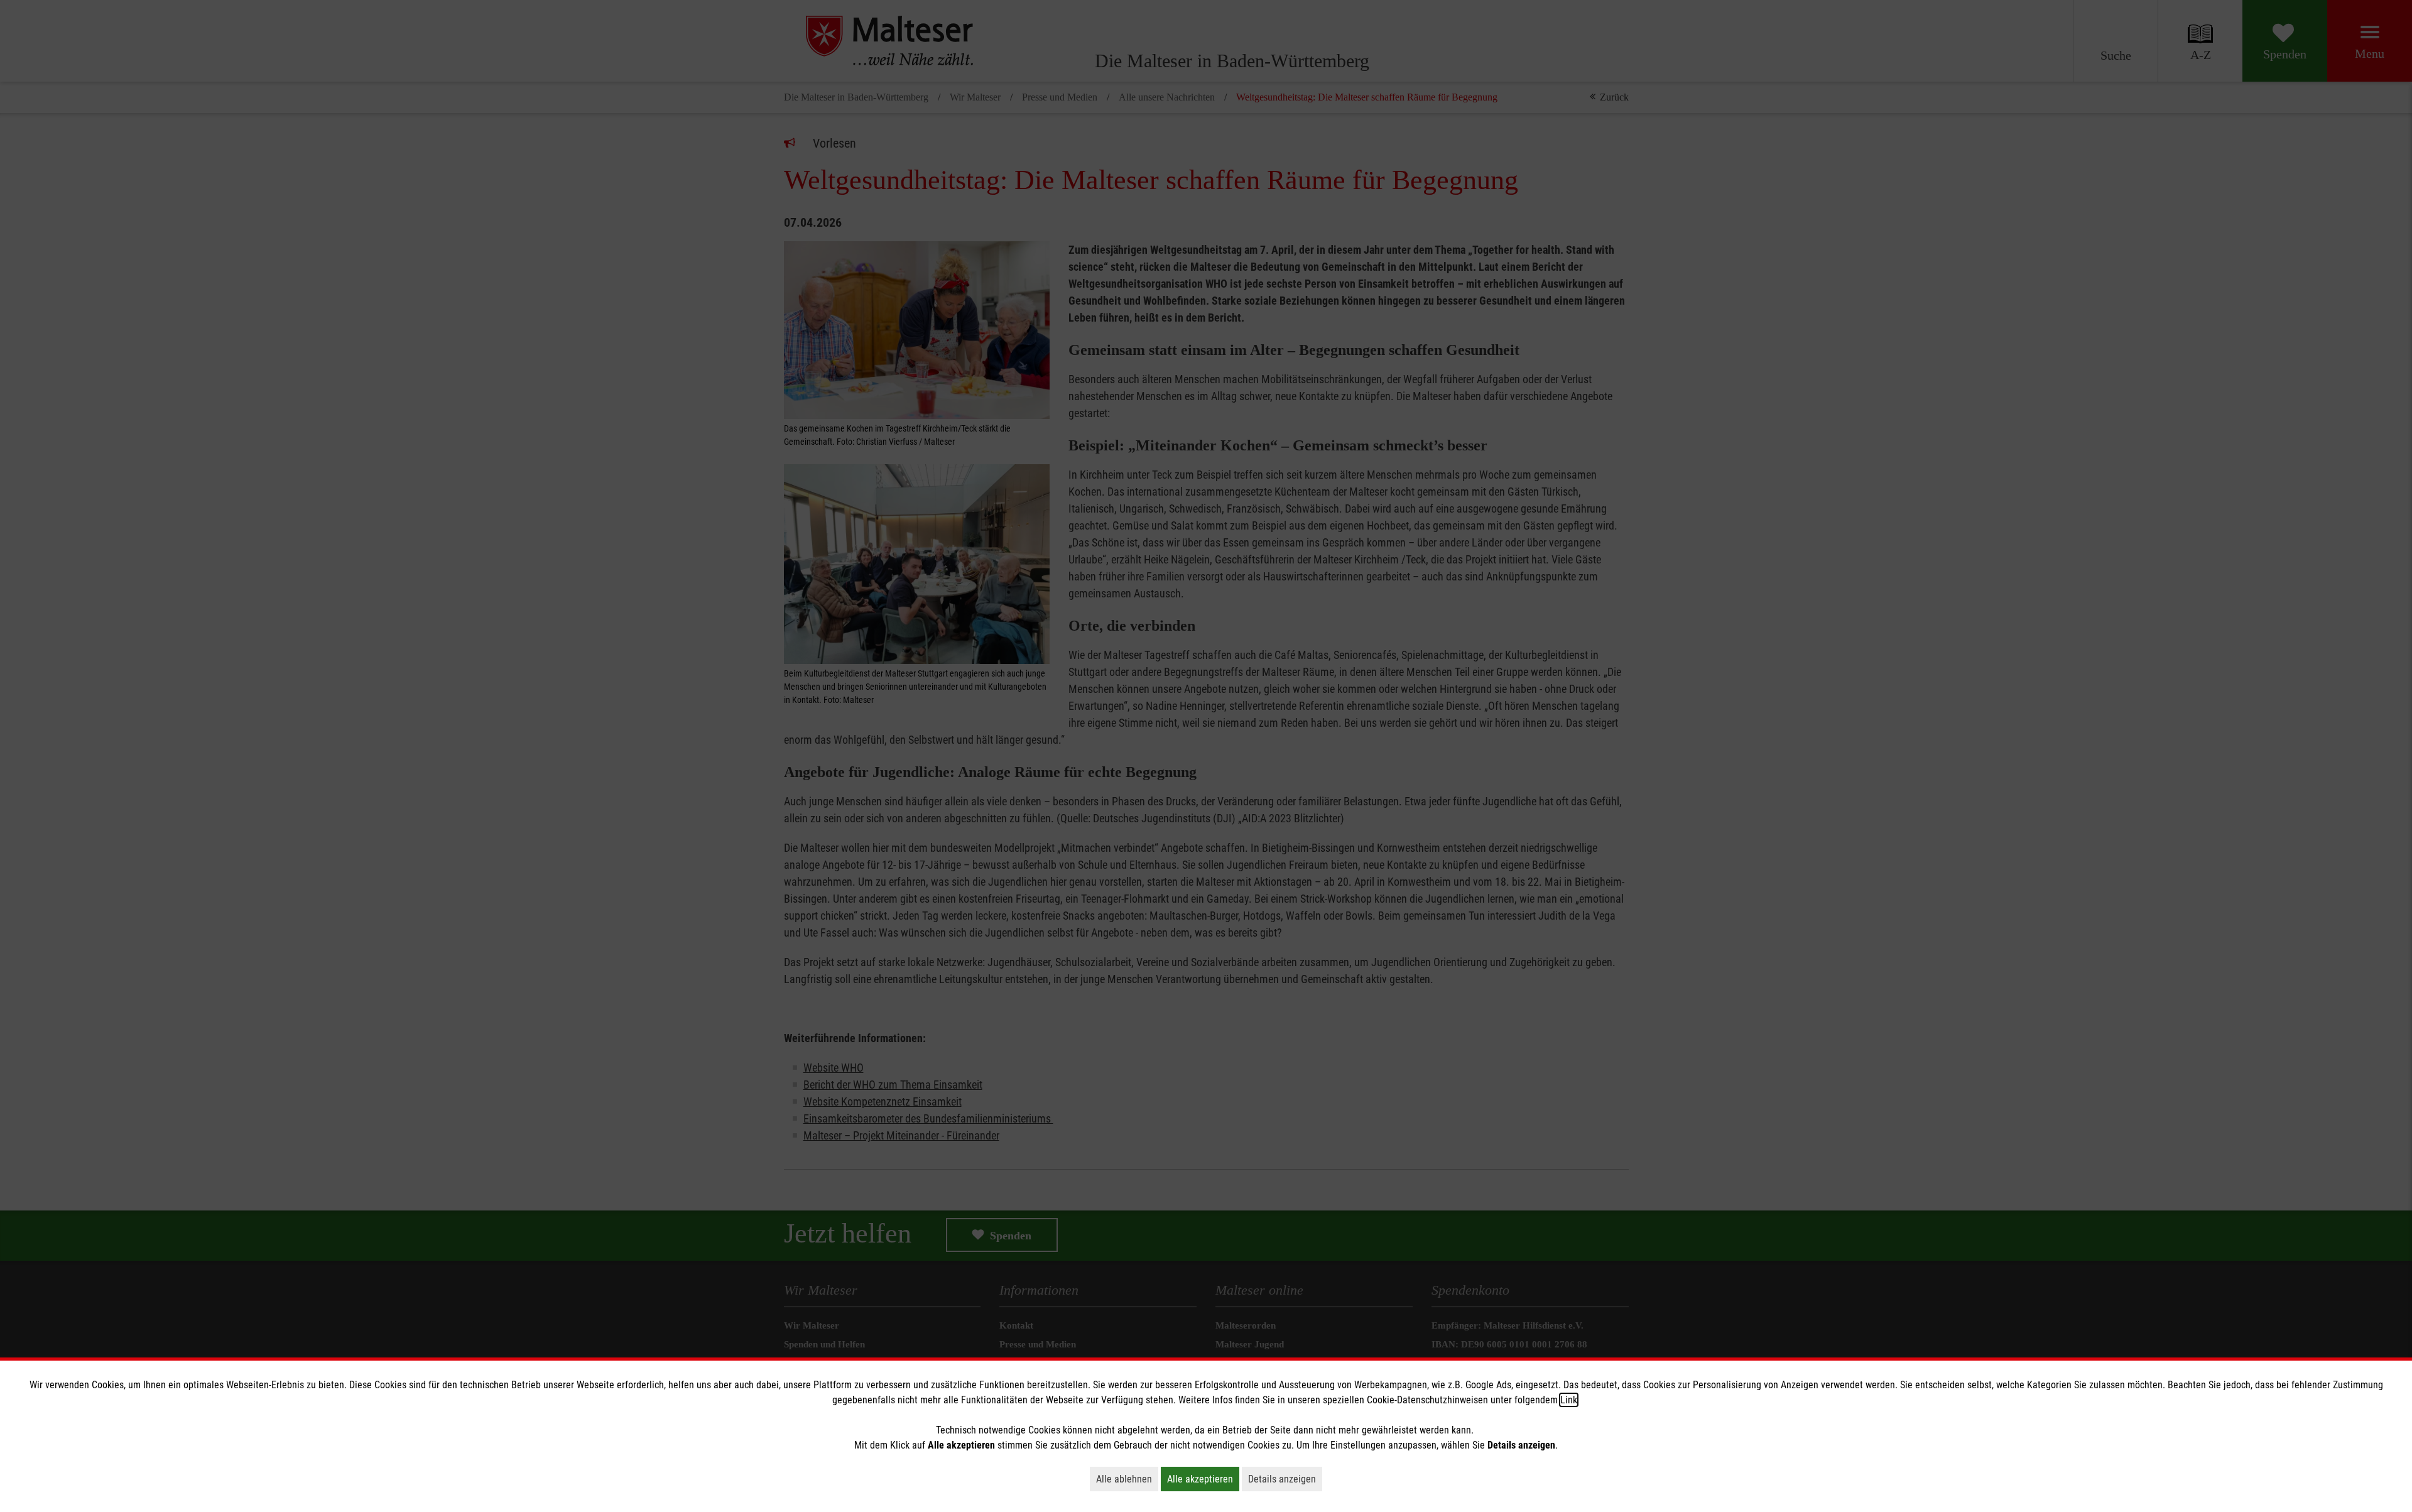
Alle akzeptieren (1203, 1479)
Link (1569, 1400)
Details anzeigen (1285, 1479)
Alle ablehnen (1127, 1479)
